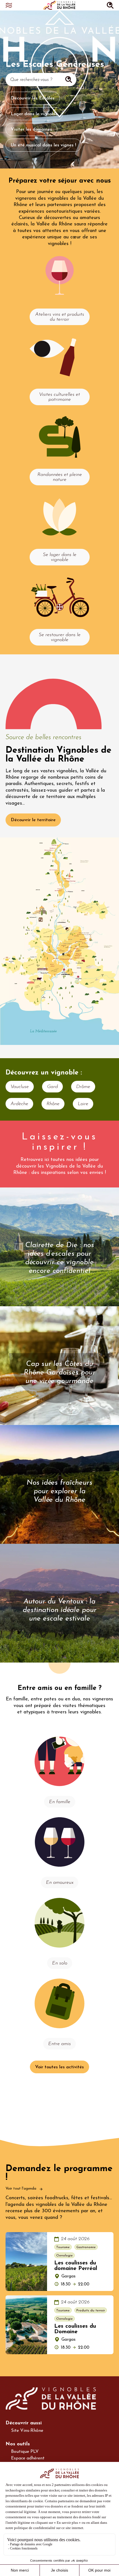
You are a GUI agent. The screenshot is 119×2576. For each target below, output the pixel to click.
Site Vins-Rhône (27, 2431)
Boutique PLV (25, 2452)
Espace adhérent (28, 2458)
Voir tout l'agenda (21, 2189)
